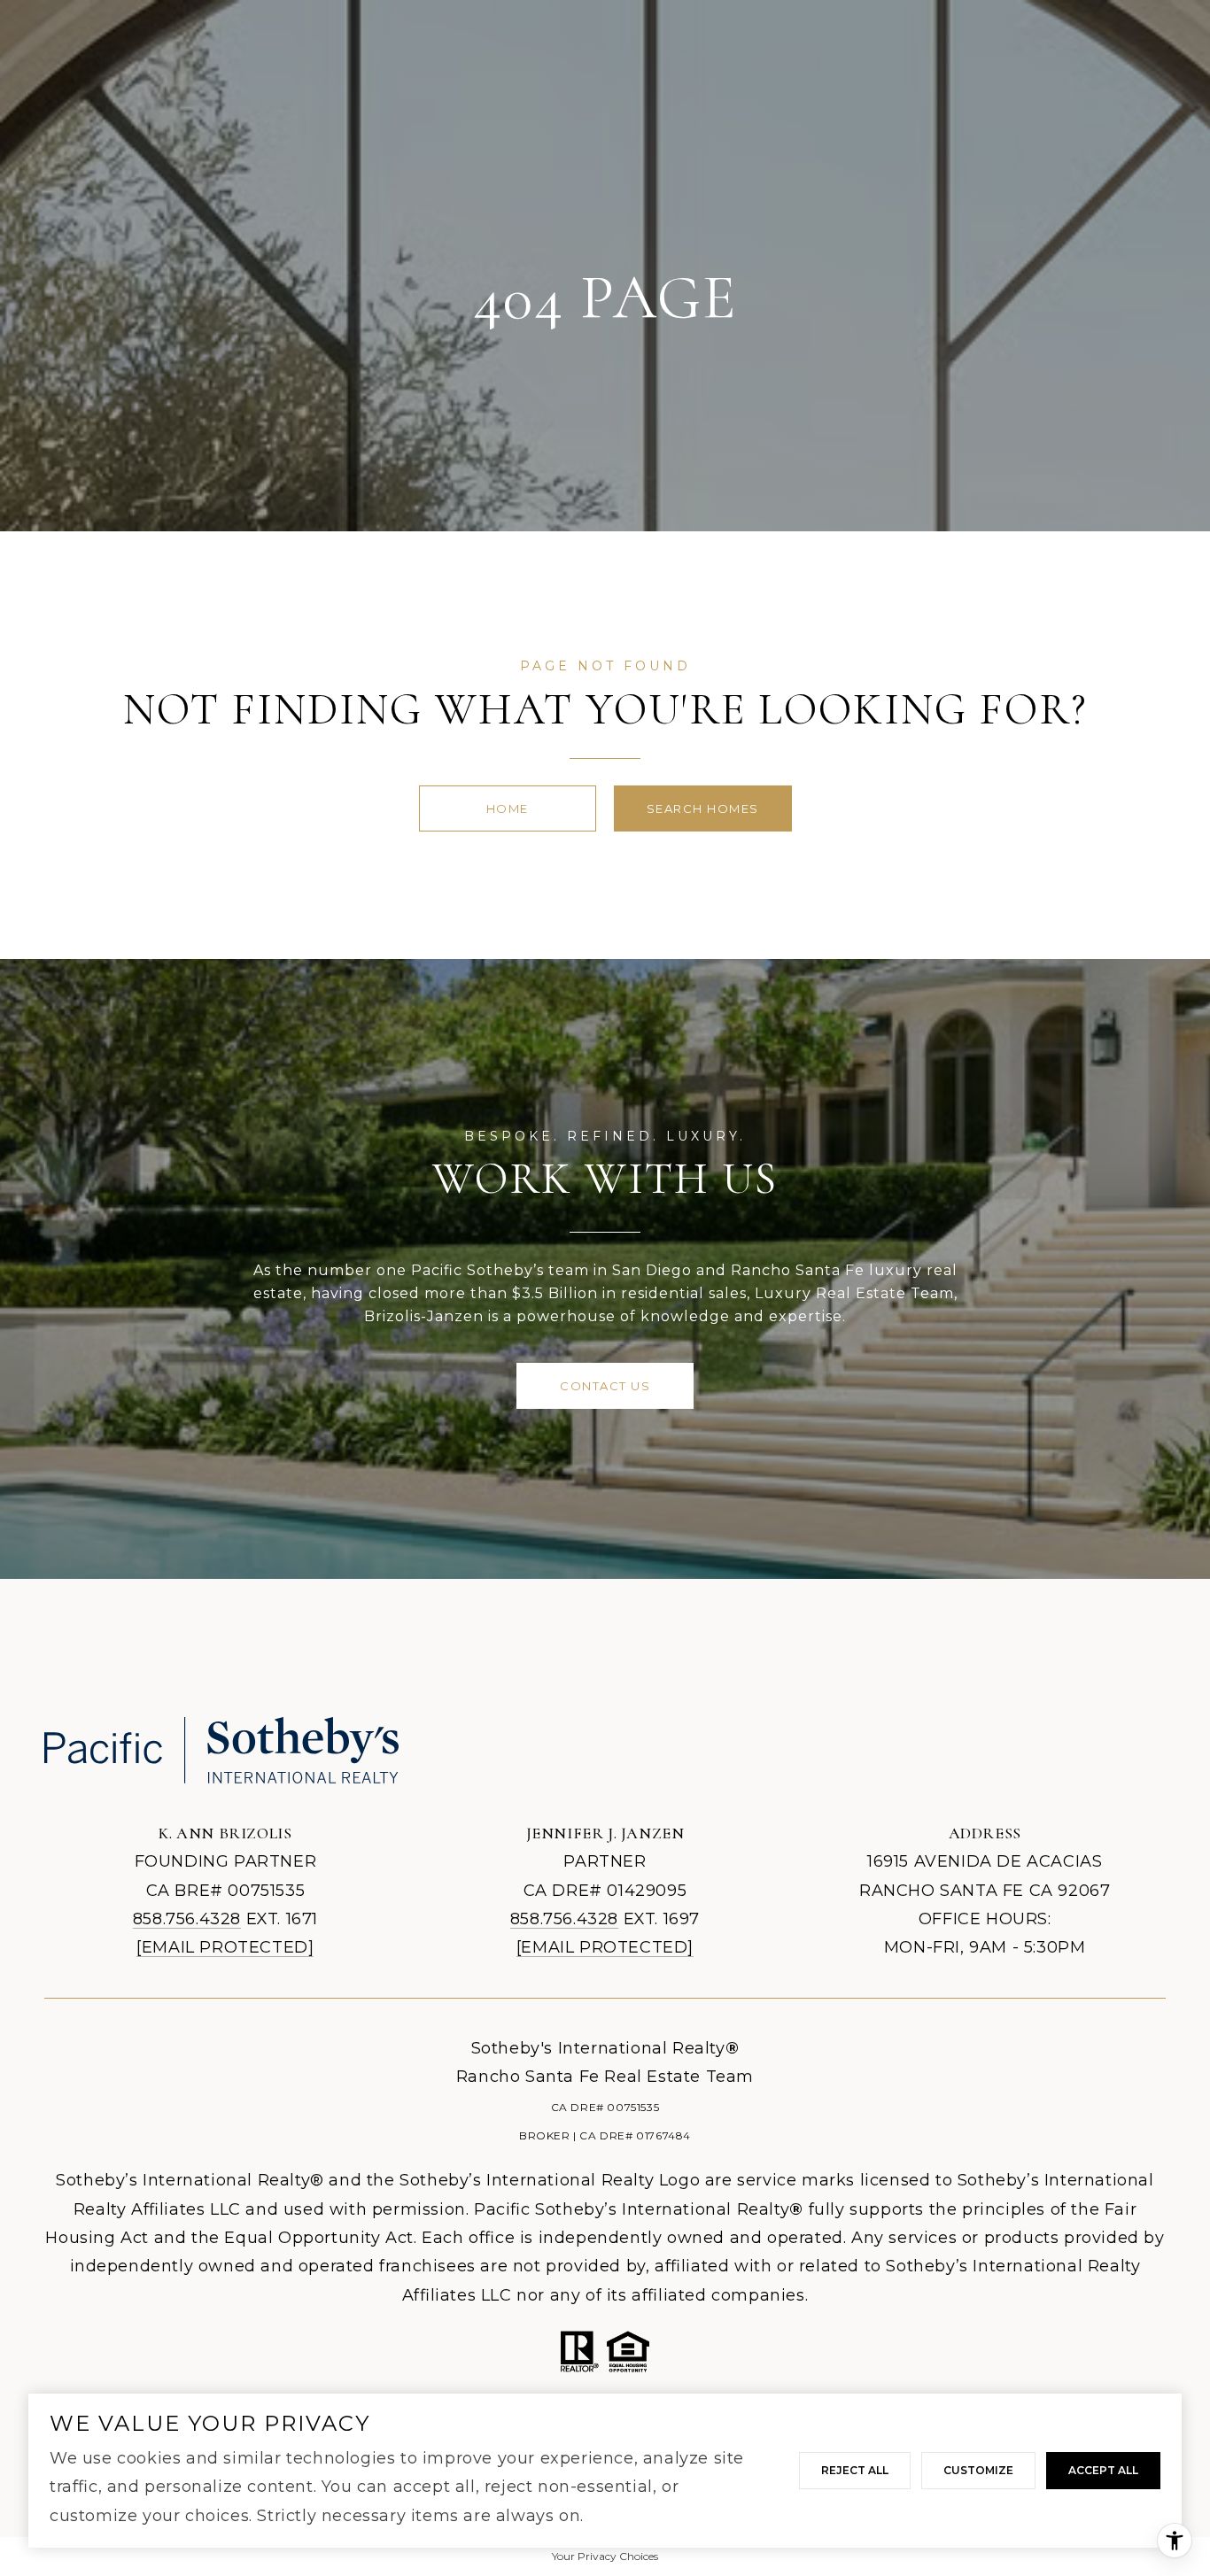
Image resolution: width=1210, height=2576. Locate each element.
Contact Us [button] (605, 1386)
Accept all (1103, 2470)
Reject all (855, 2470)
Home (508, 808)
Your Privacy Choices (605, 2556)
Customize (978, 2470)
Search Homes (703, 808)
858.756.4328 (187, 1919)
